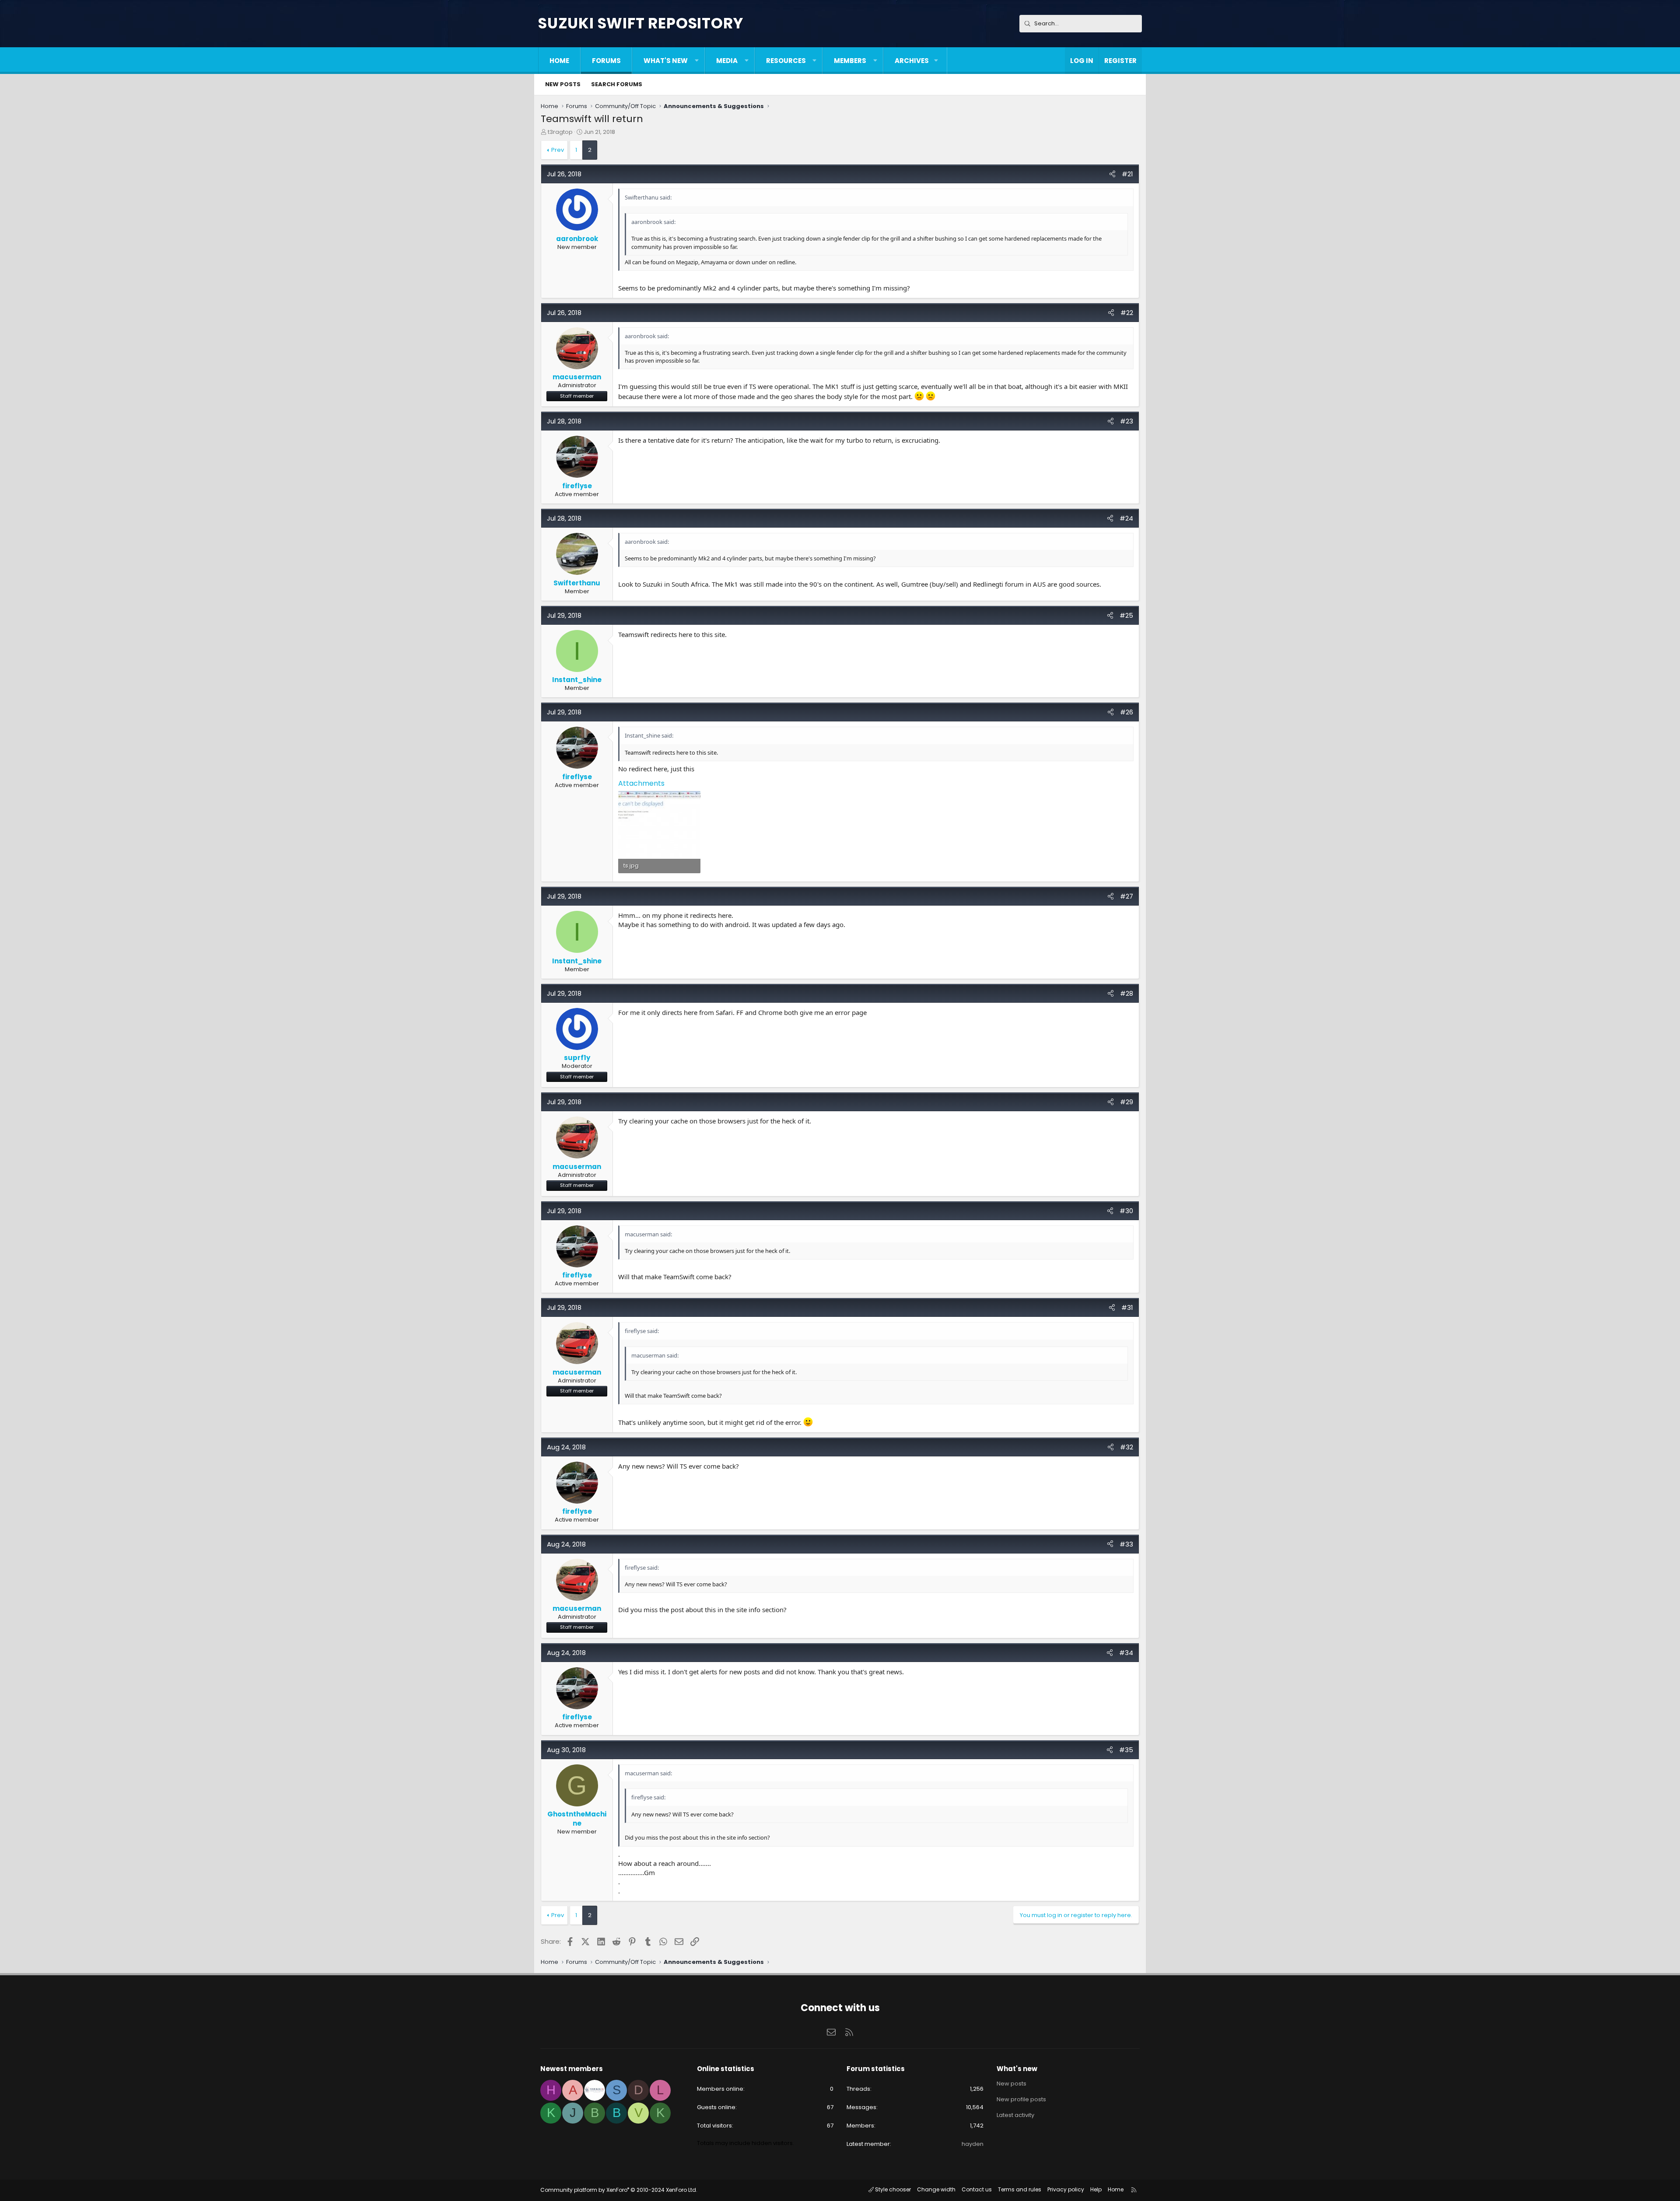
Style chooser (892, 2189)
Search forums (617, 84)
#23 (1127, 421)
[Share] (1112, 174)
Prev (558, 150)
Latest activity (1015, 2115)
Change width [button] (936, 2189)
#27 (1127, 896)
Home (559, 61)
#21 (1127, 174)
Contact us (977, 2189)
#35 (1126, 1750)
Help (1096, 2189)
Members (850, 61)
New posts (563, 84)
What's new (666, 61)
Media (727, 61)
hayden (973, 2144)
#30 (1126, 1211)
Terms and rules (1020, 2189)
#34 (1126, 1653)
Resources (786, 61)
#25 (1126, 615)
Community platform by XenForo (619, 2190)
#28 (1127, 993)
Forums (606, 61)
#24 (1126, 518)
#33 (1126, 1544)
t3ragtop (560, 132)
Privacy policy (1066, 2189)
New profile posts (1021, 2099)
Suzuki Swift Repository (640, 23)
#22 (1127, 313)
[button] (697, 61)
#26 (1127, 712)
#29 (1127, 1102)
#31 (1127, 1307)
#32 (1127, 1447)
